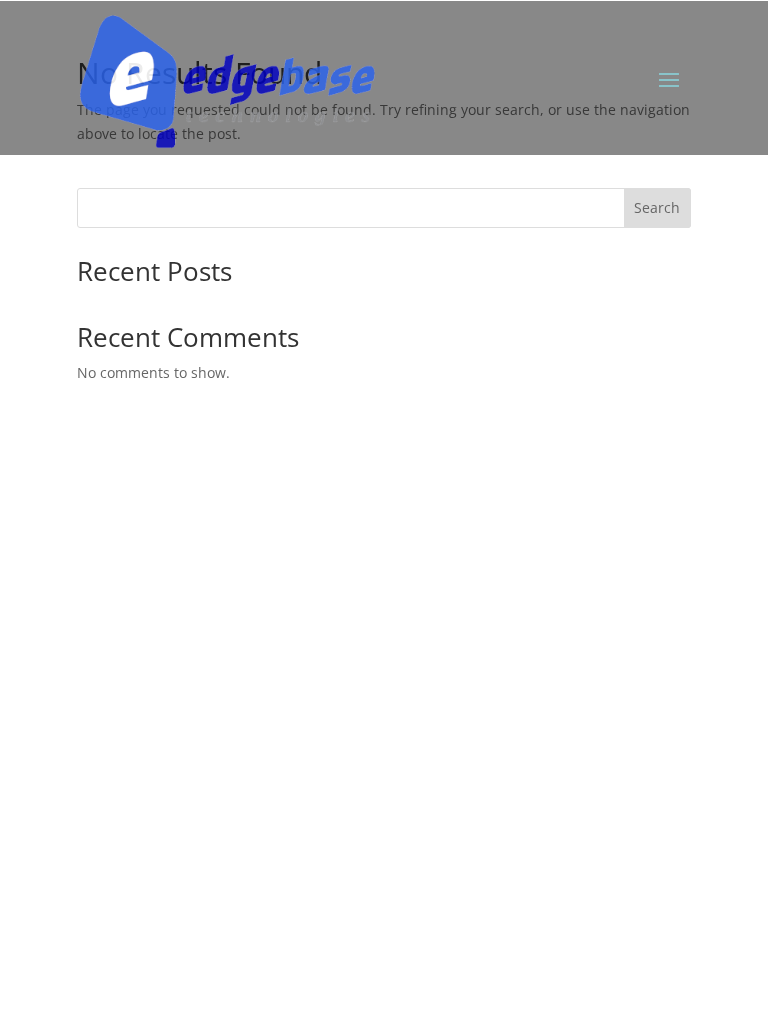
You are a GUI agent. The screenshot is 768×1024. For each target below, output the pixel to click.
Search (657, 207)
